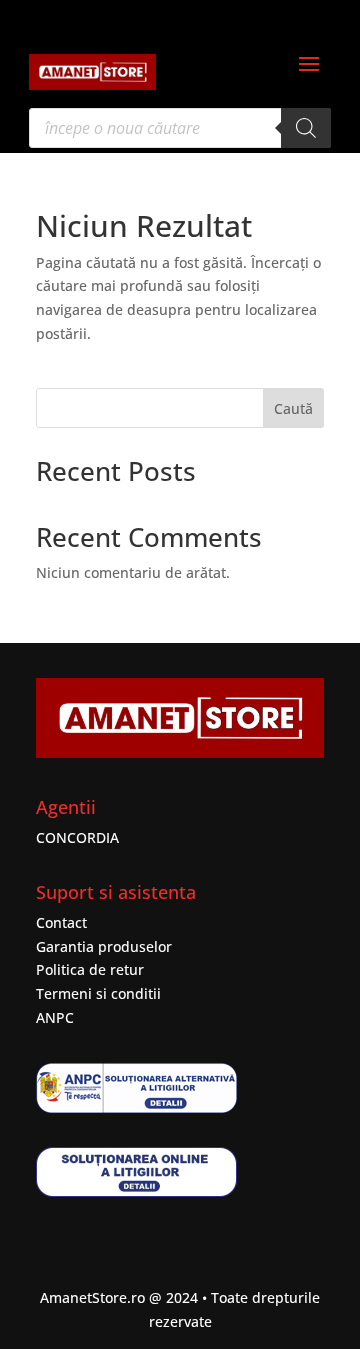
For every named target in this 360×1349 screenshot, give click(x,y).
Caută (293, 408)
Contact (61, 922)
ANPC (55, 1017)
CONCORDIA (77, 837)
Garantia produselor (104, 946)
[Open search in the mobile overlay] (180, 128)
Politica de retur (90, 969)
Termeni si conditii (98, 993)
